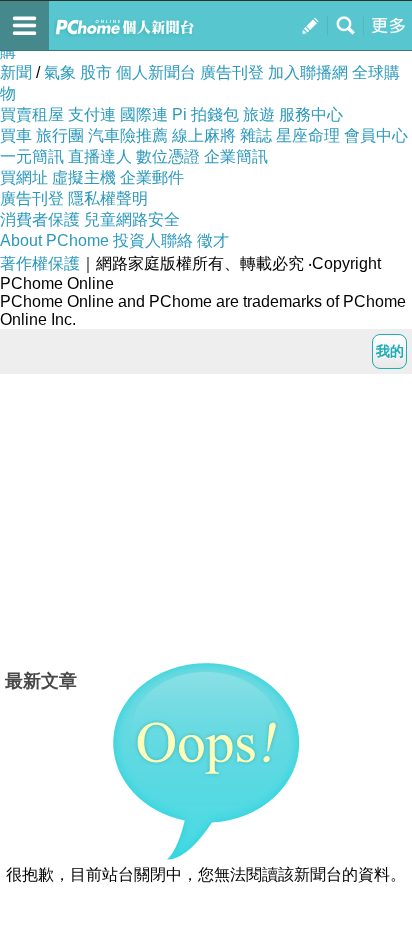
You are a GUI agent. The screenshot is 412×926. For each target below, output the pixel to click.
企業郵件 (152, 177)
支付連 (92, 114)
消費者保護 (40, 219)
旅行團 (60, 135)
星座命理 (308, 135)
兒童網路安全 (132, 219)
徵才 (213, 240)
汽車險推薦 (128, 135)
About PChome (54, 240)
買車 (16, 135)
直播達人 (100, 156)
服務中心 (311, 114)
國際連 (144, 114)
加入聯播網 (308, 72)
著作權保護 (40, 263)
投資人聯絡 (153, 240)
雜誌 (256, 135)
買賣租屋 (32, 114)
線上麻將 (204, 135)
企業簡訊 (236, 156)
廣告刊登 (232, 72)
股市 (96, 72)
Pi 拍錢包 (205, 114)
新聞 (16, 72)
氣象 (60, 72)
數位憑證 (168, 156)
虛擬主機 (84, 177)
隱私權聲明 (108, 198)
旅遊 (259, 114)
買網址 (24, 177)
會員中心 (376, 135)
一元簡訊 (32, 156)
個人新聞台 (156, 72)
